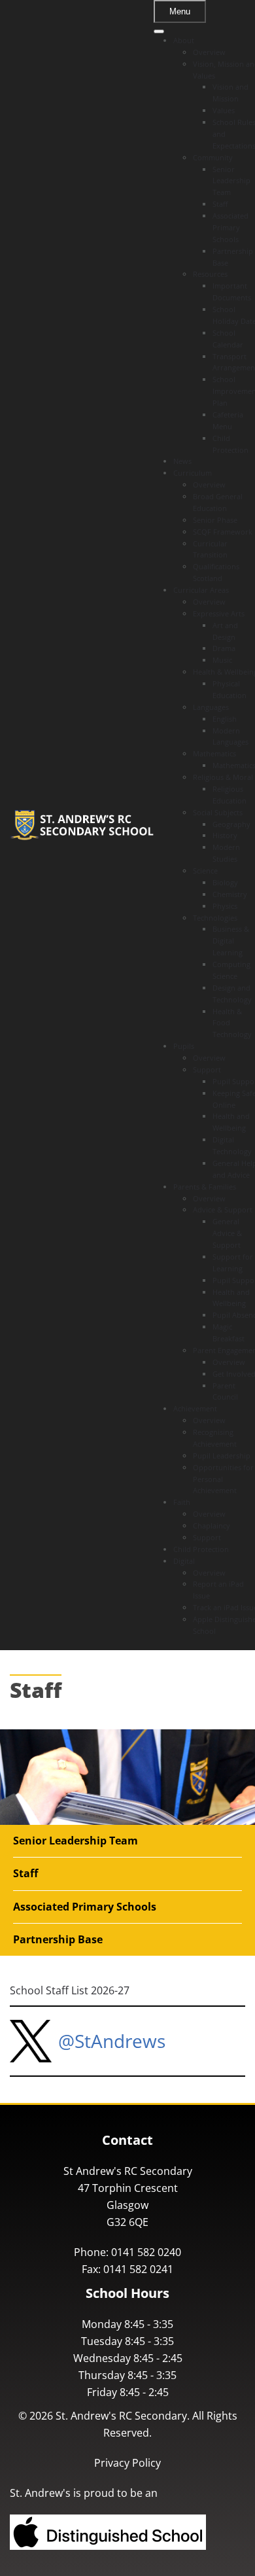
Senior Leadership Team (76, 1841)
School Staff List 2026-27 (70, 1990)
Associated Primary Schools (85, 1907)
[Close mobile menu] (159, 31)
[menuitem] (184, 40)
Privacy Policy (127, 2463)
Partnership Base (58, 1939)
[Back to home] (82, 825)
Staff (25, 1873)
